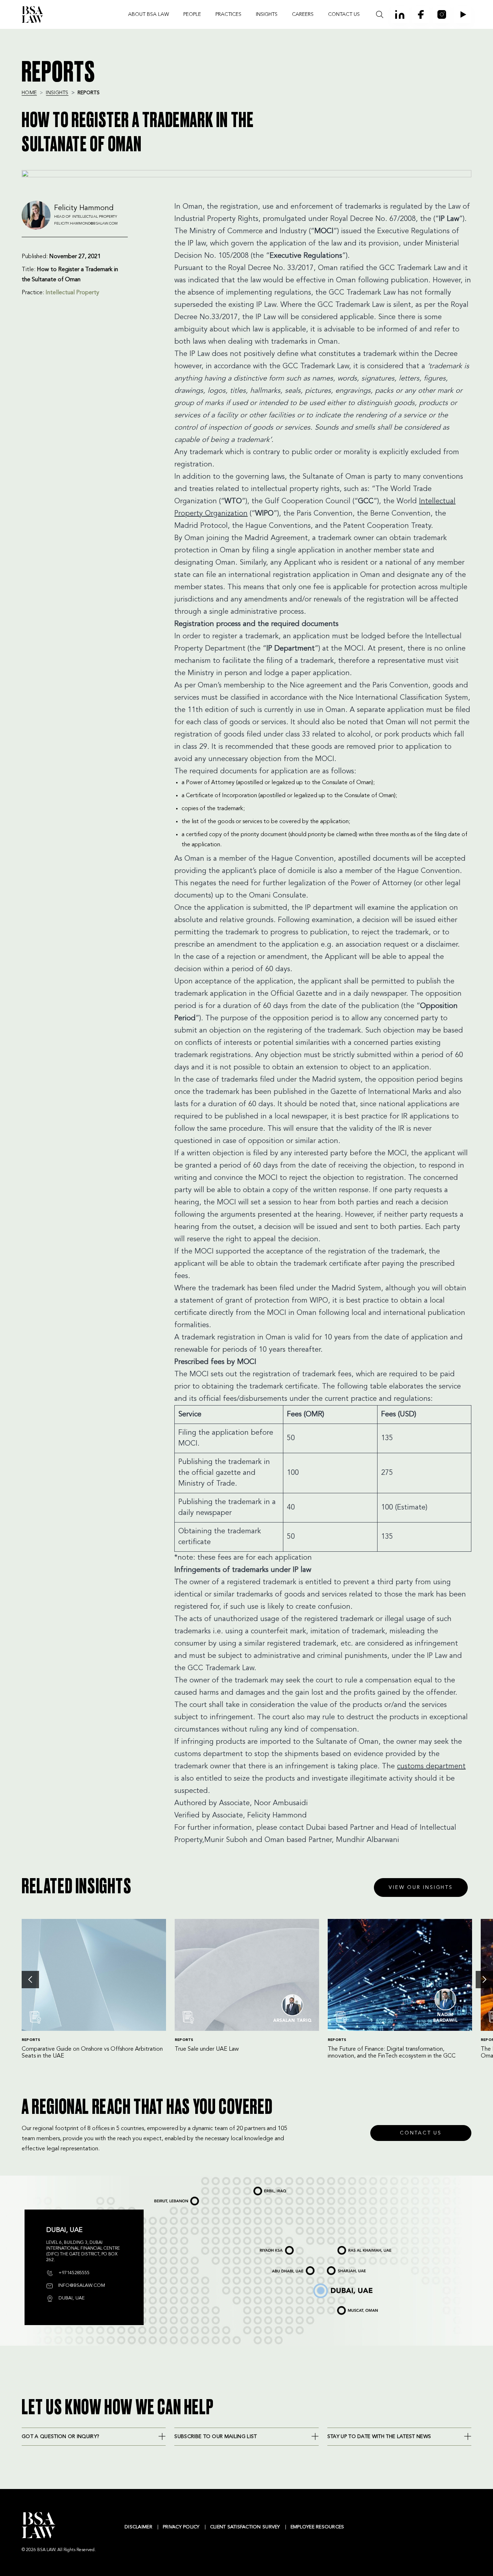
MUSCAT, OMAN (346, 2307)
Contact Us (421, 2133)
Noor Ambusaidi (281, 1803)
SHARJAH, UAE (336, 2268)
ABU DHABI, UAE (282, 2268)
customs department (431, 1767)
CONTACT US (344, 14)
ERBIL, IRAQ (259, 2188)
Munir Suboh (226, 1840)
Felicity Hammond (277, 1816)
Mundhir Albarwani (367, 1840)
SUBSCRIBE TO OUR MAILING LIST (215, 2437)
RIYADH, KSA (265, 2247)
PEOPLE (192, 14)
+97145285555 (73, 2273)
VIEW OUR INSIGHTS (421, 1888)
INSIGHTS (267, 14)
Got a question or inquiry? (60, 2437)
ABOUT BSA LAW (149, 14)
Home (29, 93)
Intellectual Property (72, 293)
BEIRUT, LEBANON (165, 2198)
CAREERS (303, 14)
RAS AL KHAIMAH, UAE (351, 2247)
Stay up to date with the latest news (379, 2437)
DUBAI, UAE (319, 2285)
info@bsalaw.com (81, 2286)
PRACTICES (228, 14)
